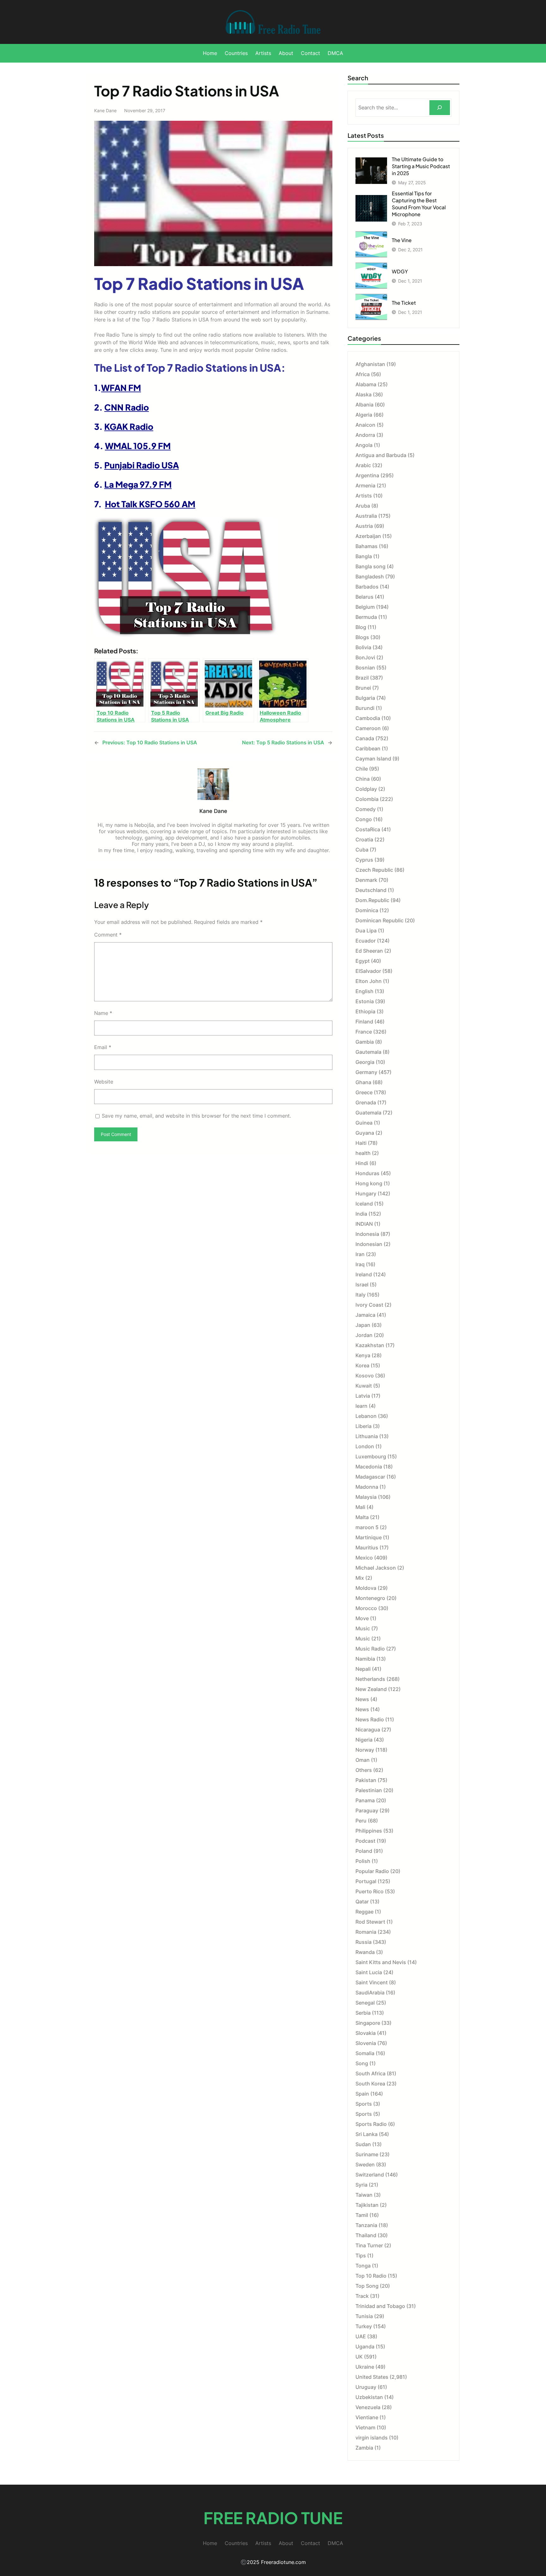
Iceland (364, 1204)
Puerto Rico (370, 1891)
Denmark (366, 880)
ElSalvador (368, 971)
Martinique (369, 1537)
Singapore (368, 2023)
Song (362, 2063)
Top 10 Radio (371, 2276)
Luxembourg (371, 1456)
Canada (365, 738)
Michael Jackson (376, 1568)
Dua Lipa (366, 931)
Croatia (364, 839)
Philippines (369, 1831)
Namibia (365, 1659)
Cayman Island (373, 759)
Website (104, 1082)
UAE (361, 2336)
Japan (363, 1325)
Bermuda (366, 617)
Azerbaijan (368, 536)
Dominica (367, 910)
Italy (361, 1295)
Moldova (366, 1588)
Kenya (363, 1355)
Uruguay (366, 2387)
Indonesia (367, 1234)
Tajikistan (367, 2205)
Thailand (366, 2235)
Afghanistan (370, 364)
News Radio (370, 1719)
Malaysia (366, 1497)
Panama (365, 1800)
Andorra (365, 435)
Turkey (364, 2326)
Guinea (364, 1123)
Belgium (365, 607)
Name (103, 1013)
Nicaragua (368, 1730)
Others (364, 1770)
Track (362, 2296)
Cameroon (368, 728)
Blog (361, 627)
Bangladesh (370, 577)
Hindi (362, 1163)
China (363, 779)
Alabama (366, 384)
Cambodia (368, 718)
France (364, 1032)
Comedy (366, 809)
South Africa (370, 2073)
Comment (108, 935)
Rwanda (365, 1952)
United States (372, 2377)
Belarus (364, 597)
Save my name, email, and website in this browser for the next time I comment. (196, 1116)
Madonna (367, 1487)
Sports (364, 2104)
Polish (363, 1861)
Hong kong (369, 1183)
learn (361, 1406)
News (362, 1699)
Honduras (367, 1173)
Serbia (363, 2013)
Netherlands (370, 1679)
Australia (366, 516)
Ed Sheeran (369, 951)
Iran (360, 1254)
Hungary (366, 1193)
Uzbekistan (369, 2397)
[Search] (440, 108)
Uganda (365, 2347)
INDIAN (364, 1224)
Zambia (364, 2448)
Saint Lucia (369, 1972)
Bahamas (367, 546)
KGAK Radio (129, 426)
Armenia (365, 485)
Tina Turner (369, 2245)
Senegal (365, 2003)
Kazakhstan (370, 1345)
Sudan (363, 2144)
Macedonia (369, 1467)
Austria (364, 526)
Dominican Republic (379, 920)
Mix (360, 1578)
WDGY (400, 271)
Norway (365, 1750)
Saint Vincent (372, 1982)
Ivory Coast (369, 1305)
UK (359, 2357)
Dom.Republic (372, 900)
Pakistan (366, 1780)
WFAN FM (121, 388)
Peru (361, 1821)
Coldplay (366, 789)
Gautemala (368, 1052)
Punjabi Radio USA (142, 465)
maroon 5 (367, 1527)
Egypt (363, 961)
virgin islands (372, 2438)
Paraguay (367, 1810)
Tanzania (366, 2225)
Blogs (362, 637)
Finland (364, 1022)
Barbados (367, 587)
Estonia (365, 1001)
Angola (364, 445)
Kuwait (364, 1386)
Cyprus (364, 860)
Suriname (367, 2154)
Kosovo (365, 1376)
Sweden (365, 2164)
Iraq (360, 1264)
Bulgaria (365, 698)
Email (103, 1047)
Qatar (362, 1901)
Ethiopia (365, 1011)
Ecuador (366, 941)
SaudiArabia (370, 1993)
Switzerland (370, 2175)
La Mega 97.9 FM (138, 484)
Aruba (363, 506)
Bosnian (365, 668)
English (364, 991)
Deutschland (371, 890)
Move (362, 1618)
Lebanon (366, 1416)
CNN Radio (127, 407)
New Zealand (371, 1689)
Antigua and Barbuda (381, 455)
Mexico (364, 1558)
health (363, 1153)
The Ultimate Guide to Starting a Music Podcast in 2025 (421, 166)
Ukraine (365, 2367)
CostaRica (368, 829)
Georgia (365, 1062)
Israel (362, 1285)
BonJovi (365, 657)
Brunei (363, 688)
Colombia (367, 799)
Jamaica (365, 1315)
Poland (364, 1851)
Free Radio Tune (273, 2518)
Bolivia (363, 647)
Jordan (364, 1335)
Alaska (364, 394)
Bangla (364, 556)
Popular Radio (372, 1871)
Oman (363, 1760)
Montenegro (370, 1598)
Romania (366, 1932)
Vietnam (365, 2427)
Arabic (363, 465)
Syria (361, 2185)
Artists (364, 496)
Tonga (363, 2266)
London (365, 1446)
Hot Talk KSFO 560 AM (150, 504)
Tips (361, 2256)
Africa (363, 374)
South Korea (370, 2084)
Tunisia (364, 2316)
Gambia (365, 1042)
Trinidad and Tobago (380, 2306)
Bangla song (370, 566)
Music (363, 1628)
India (361, 1214)
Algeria (364, 415)
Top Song (367, 2286)
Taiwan (364, 2195)
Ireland (364, 1274)
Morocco (366, 1608)
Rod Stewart (370, 1922)
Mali (360, 1507)
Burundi (365, 708)
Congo (364, 819)
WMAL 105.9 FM (138, 446)
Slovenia (366, 2043)
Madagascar (370, 1477)
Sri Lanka (367, 2134)
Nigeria (364, 1740)
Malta (362, 1517)
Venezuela (368, 2407)
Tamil (362, 2215)
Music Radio (370, 1649)
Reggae (364, 1912)
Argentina (367, 475)
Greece (364, 1092)
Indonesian (369, 1244)
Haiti (361, 1143)
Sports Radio (371, 2124)
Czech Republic (374, 870)
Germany (366, 1072)
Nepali (363, 1669)
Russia (364, 1942)
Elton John (369, 981)
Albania (364, 405)
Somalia (365, 2053)
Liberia (364, 1426)
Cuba (362, 850)
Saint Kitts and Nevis (381, 1962)
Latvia (363, 1396)
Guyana (365, 1133)
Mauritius (367, 1547)
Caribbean (368, 748)
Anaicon (365, 425)
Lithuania (367, 1436)
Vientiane (367, 2417)
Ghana (363, 1082)
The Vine (402, 240)
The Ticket (404, 303)
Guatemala (368, 1113)
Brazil (362, 678)
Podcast (365, 1841)
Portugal (366, 1881)
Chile (362, 769)
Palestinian (369, 1790)
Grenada (366, 1102)
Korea (362, 1365)
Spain (362, 2094)
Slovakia (366, 2033)
